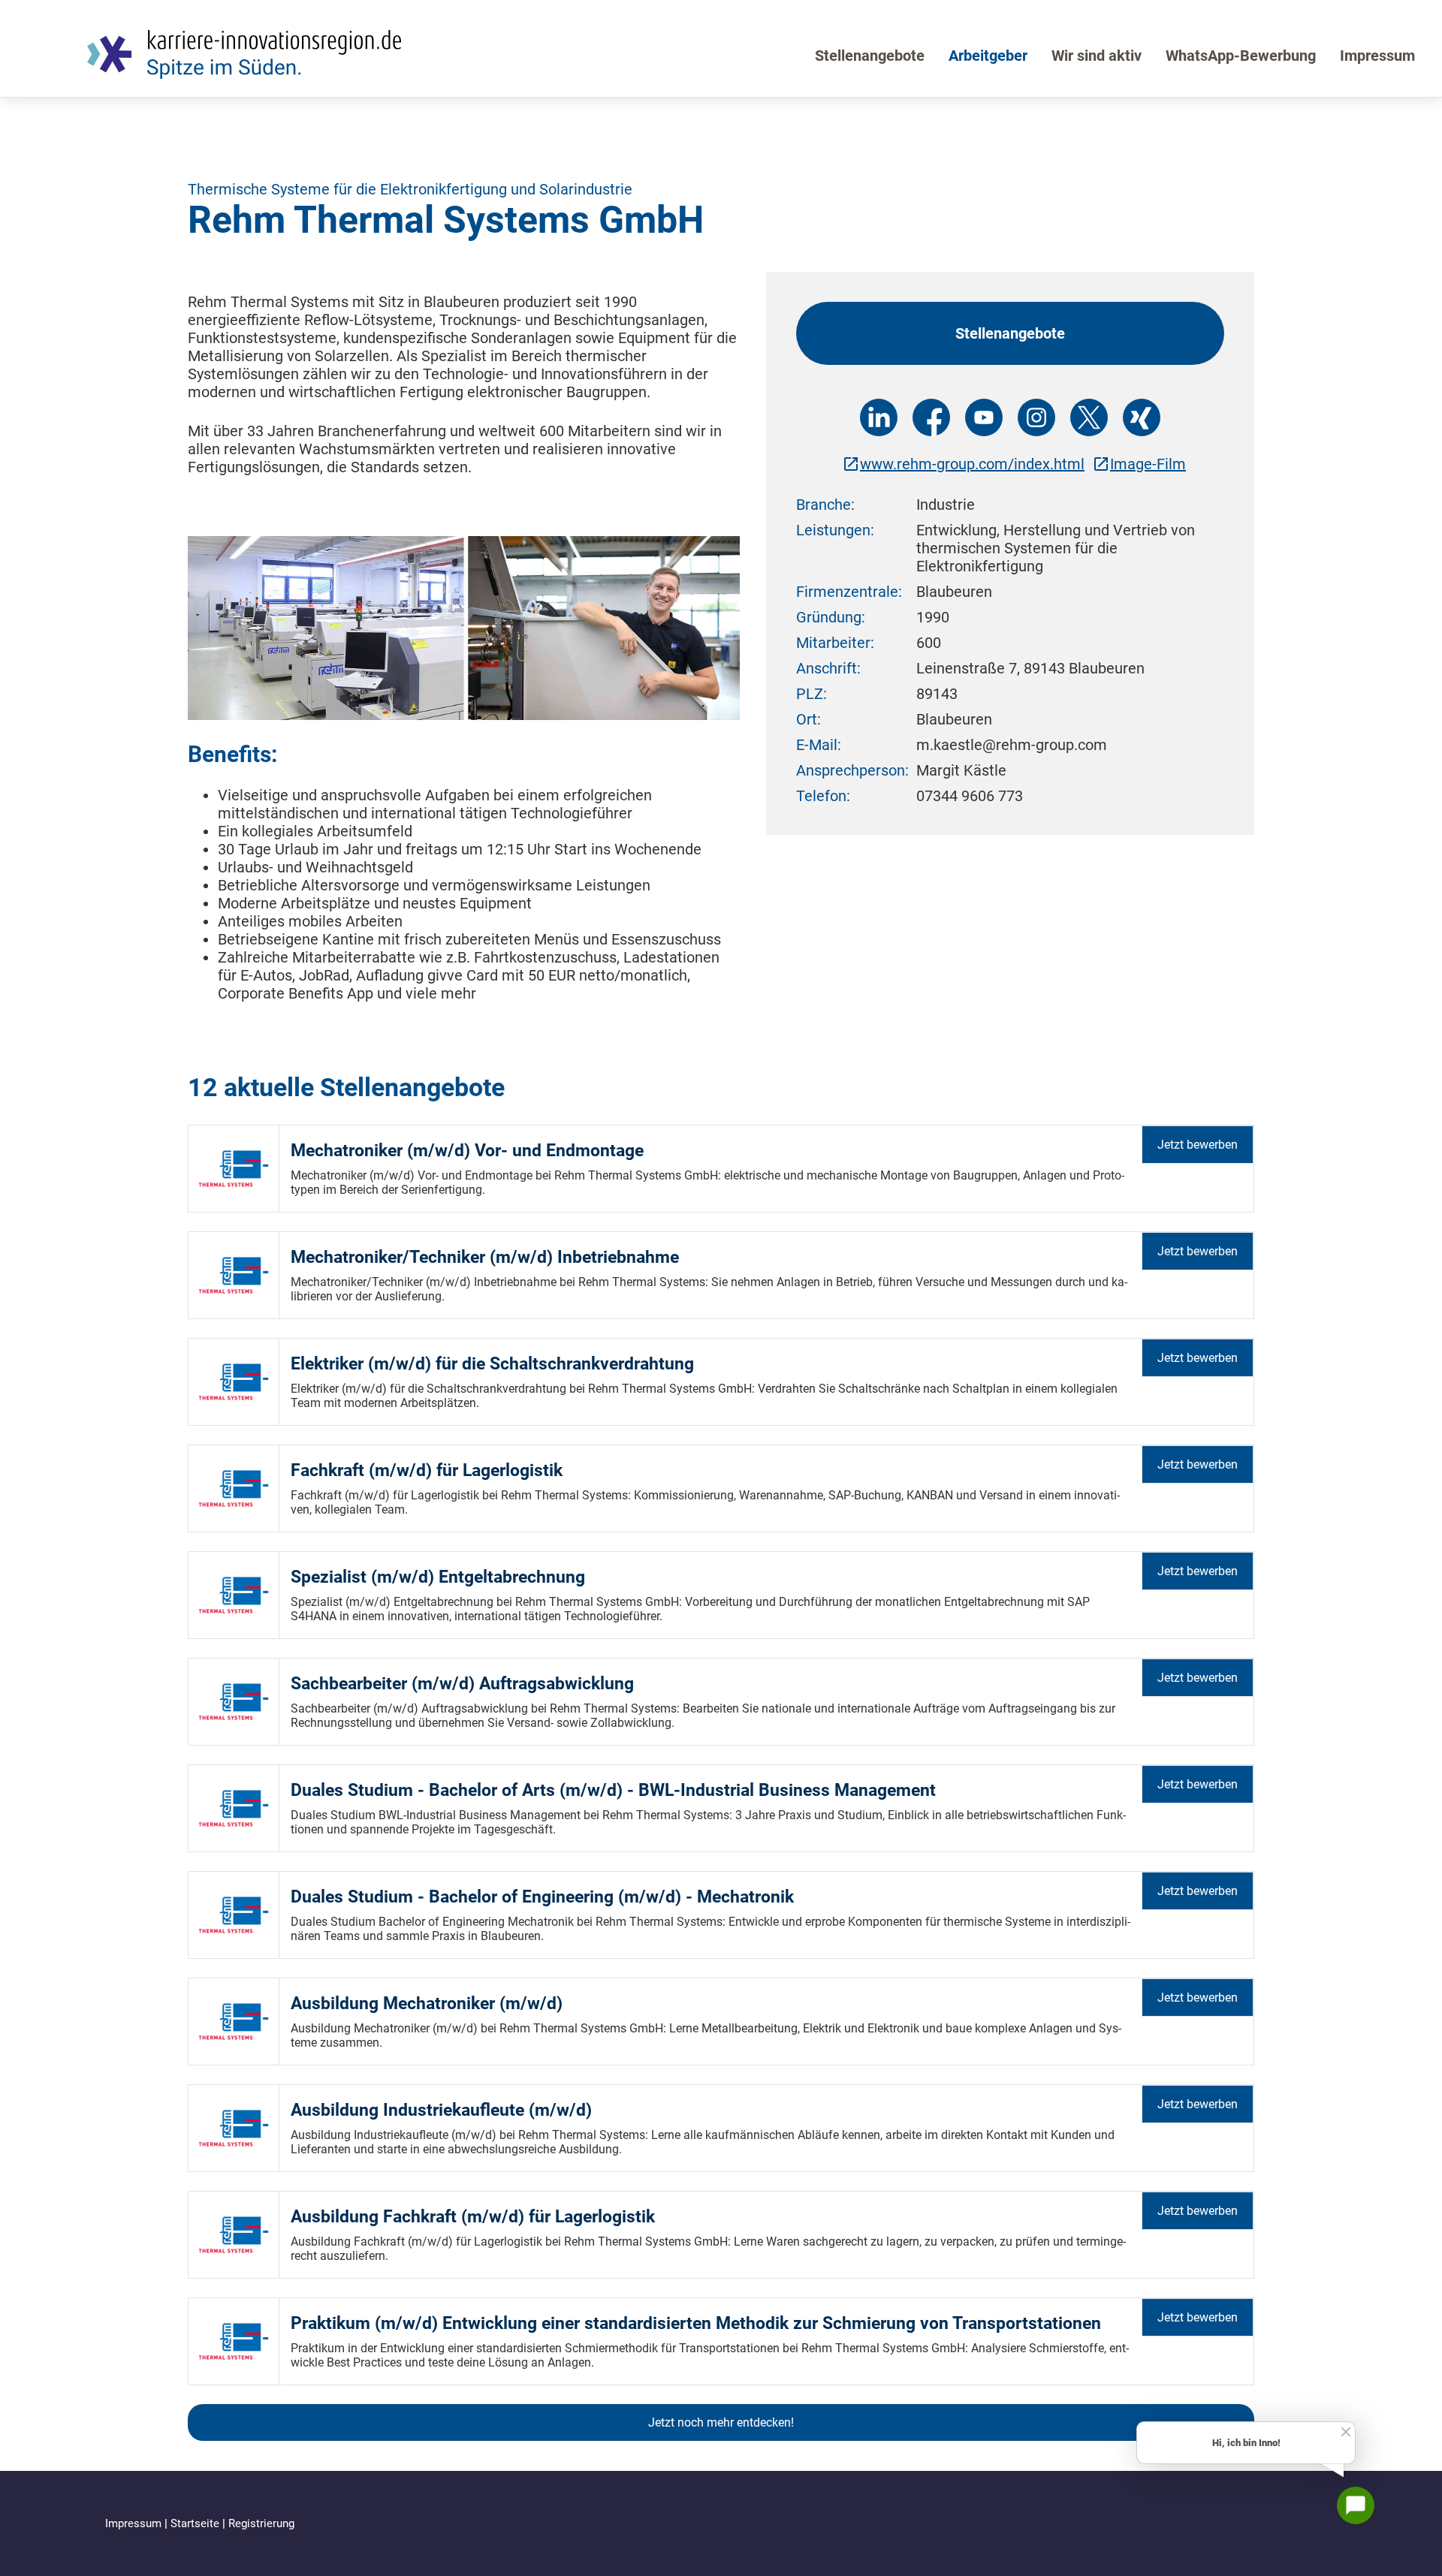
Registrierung (261, 2523)
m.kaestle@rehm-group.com (1012, 745)
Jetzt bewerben (1198, 1145)
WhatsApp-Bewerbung (1241, 56)
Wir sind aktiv (1097, 56)
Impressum (1377, 56)
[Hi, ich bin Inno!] (1356, 2505)
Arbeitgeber (988, 56)
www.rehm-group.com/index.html (972, 464)
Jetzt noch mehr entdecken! (721, 2422)
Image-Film (1148, 464)
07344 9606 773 (970, 796)
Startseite (196, 2523)
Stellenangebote (870, 56)
